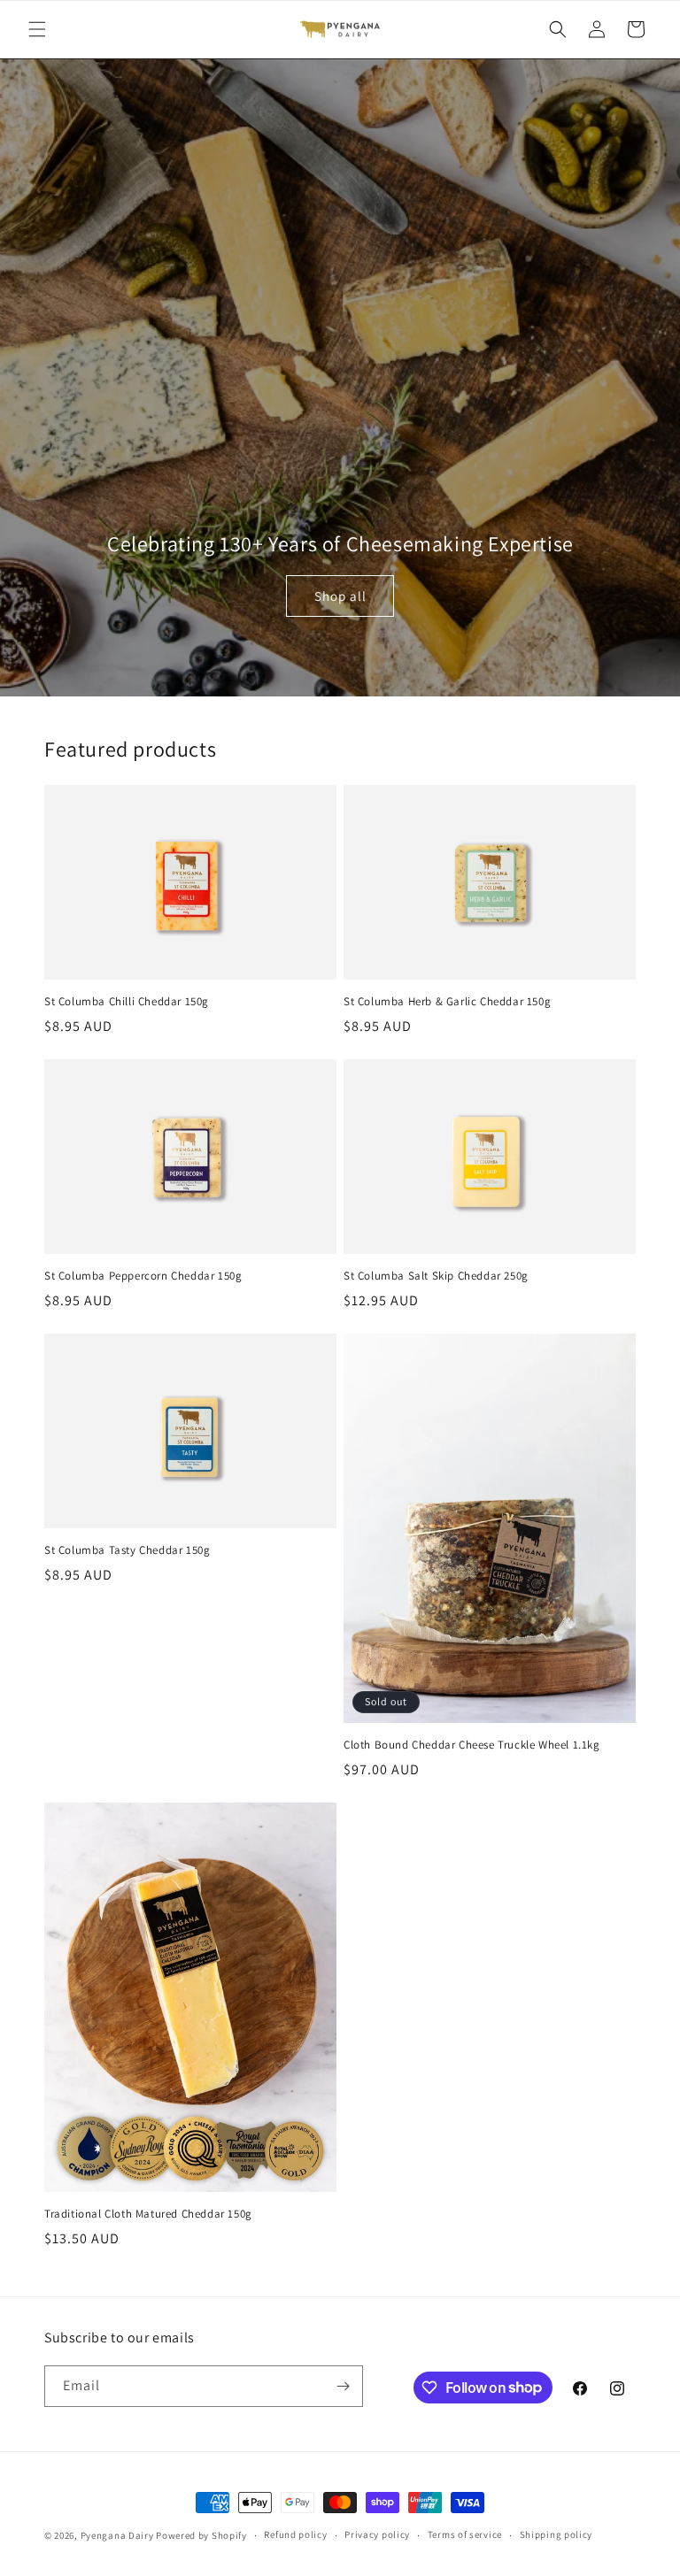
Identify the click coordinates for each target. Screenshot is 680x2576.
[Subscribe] (343, 2386)
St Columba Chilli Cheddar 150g (127, 1002)
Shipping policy (556, 2534)
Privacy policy (377, 2534)
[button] (37, 29)
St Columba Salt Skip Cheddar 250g (436, 1276)
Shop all (340, 596)
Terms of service (465, 2534)
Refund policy (295, 2534)
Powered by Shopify (201, 2535)
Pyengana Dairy (117, 2535)
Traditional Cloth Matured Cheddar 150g (148, 2214)
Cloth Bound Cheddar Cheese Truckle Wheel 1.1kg (472, 1745)
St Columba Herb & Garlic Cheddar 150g (447, 1002)
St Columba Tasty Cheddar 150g (127, 1550)
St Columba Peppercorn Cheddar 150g (143, 1276)
